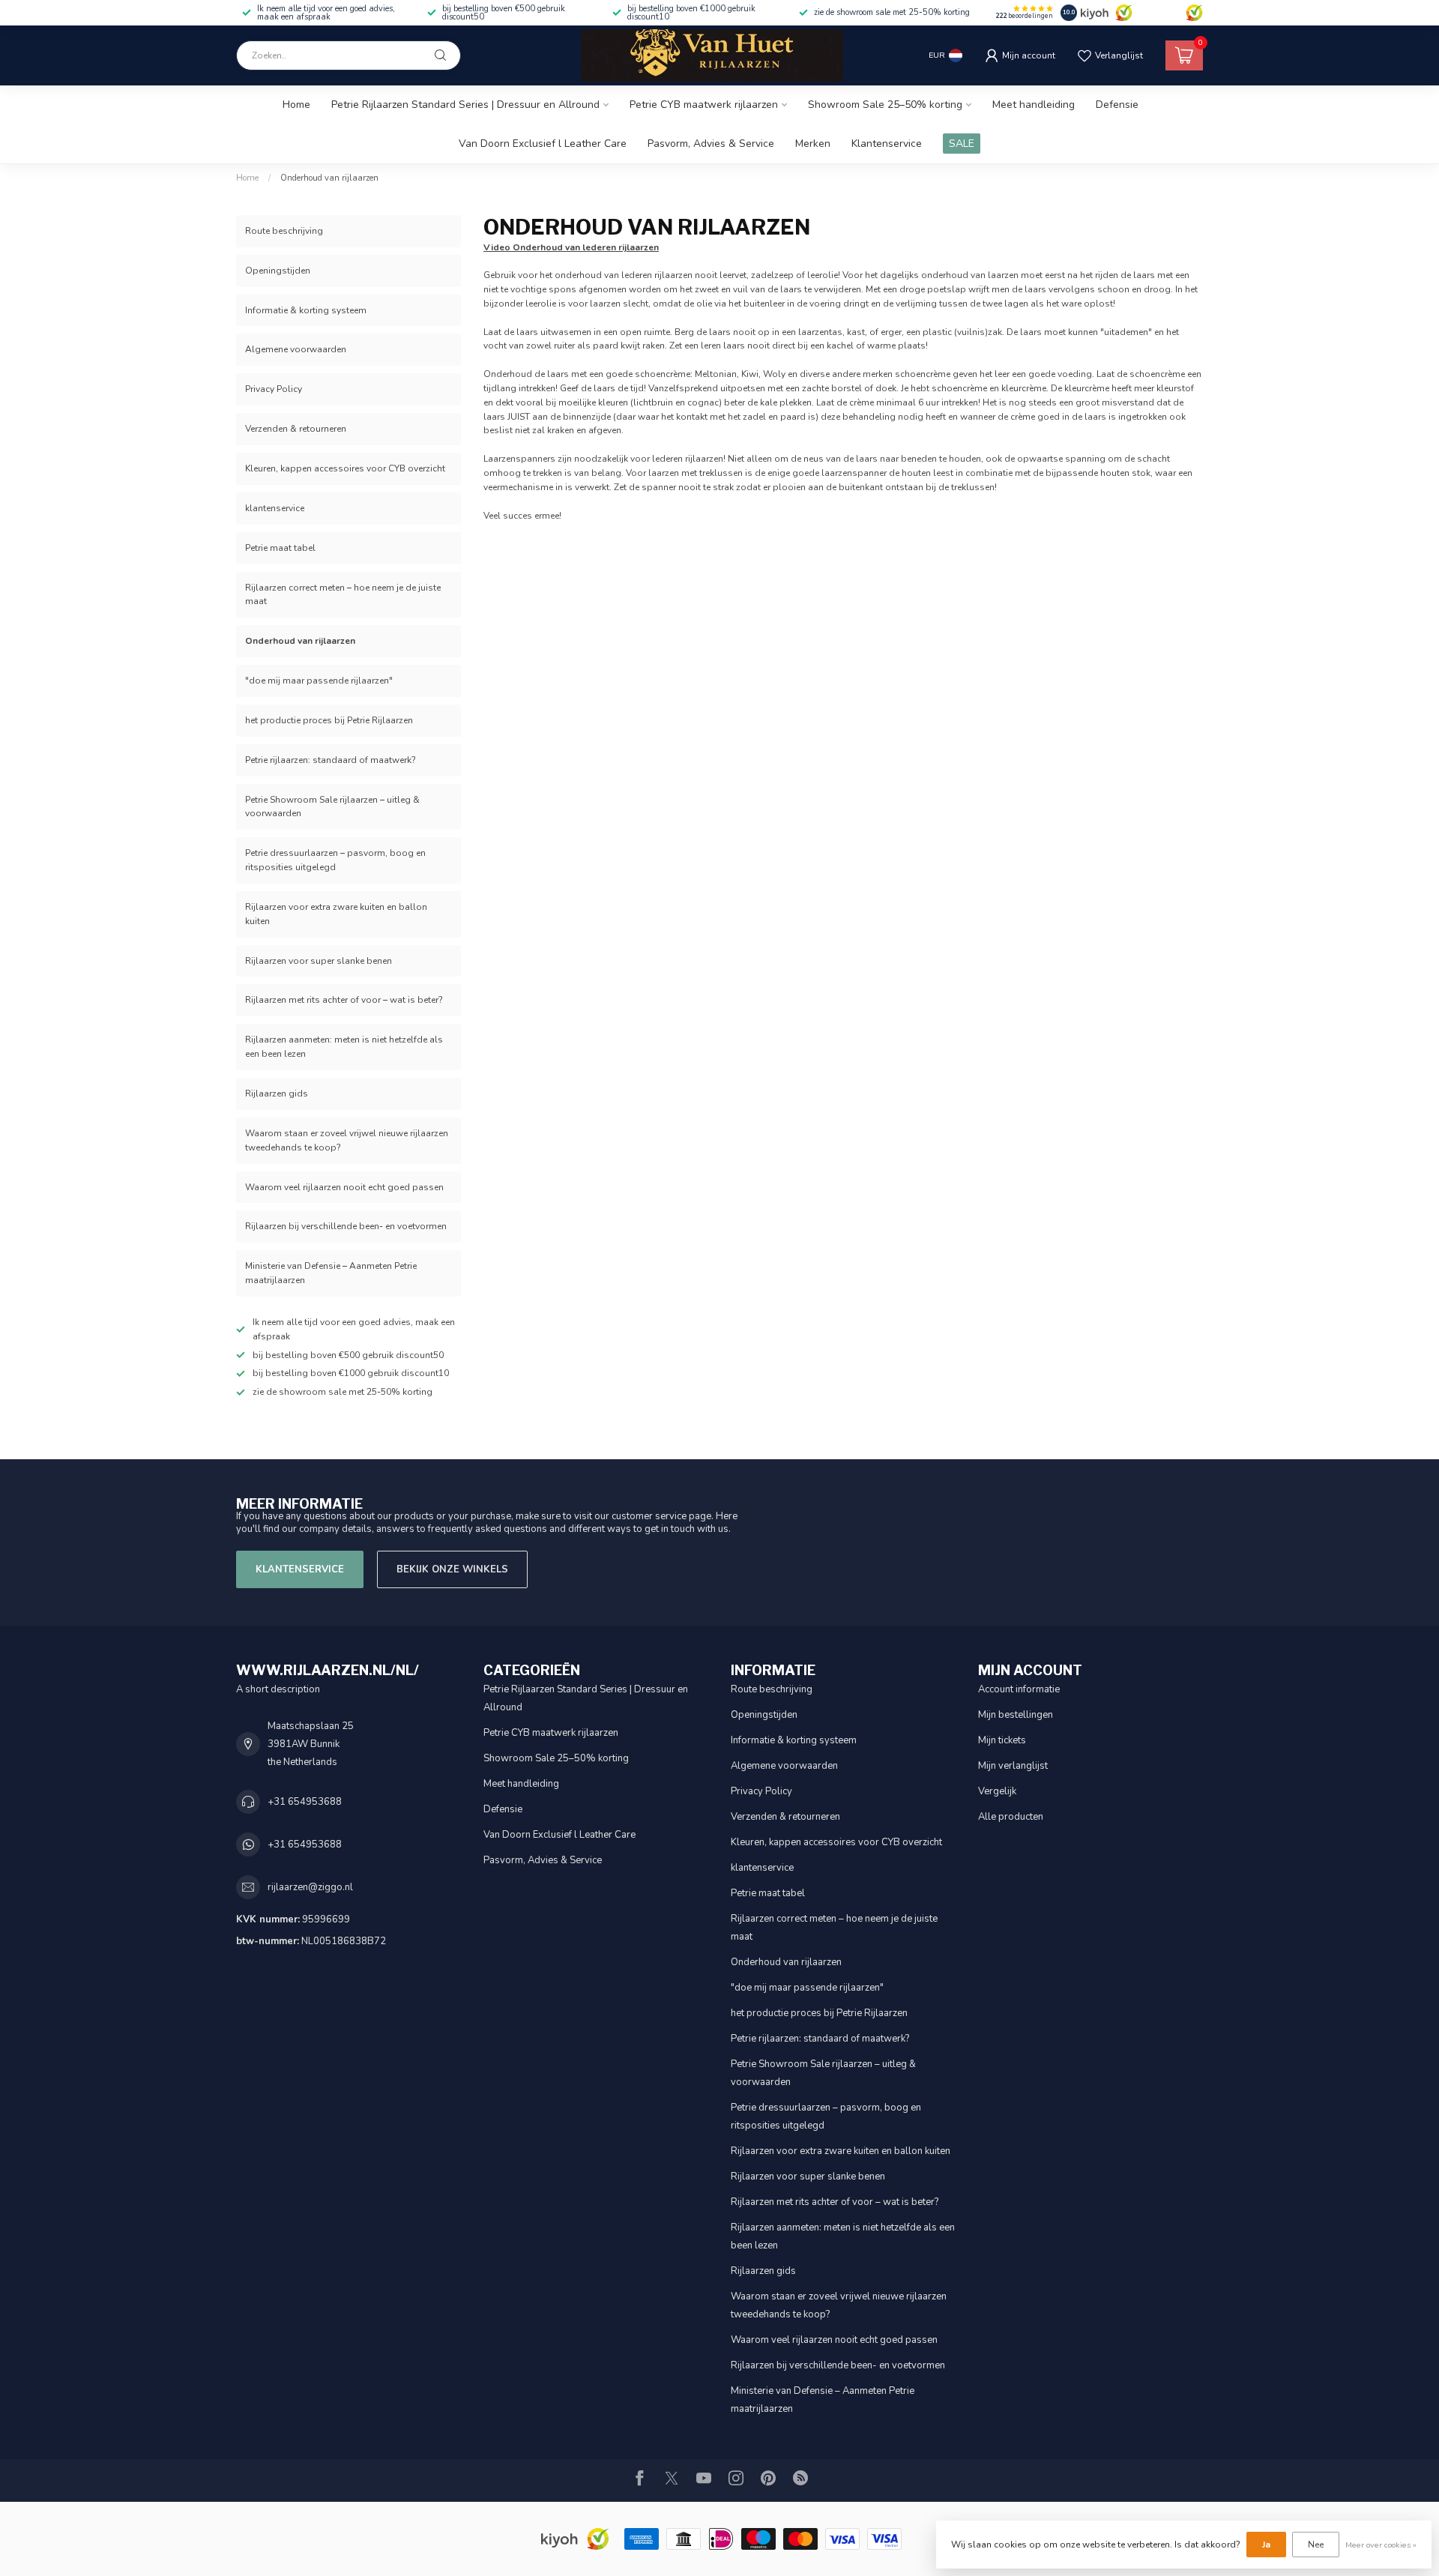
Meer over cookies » (1381, 2545)
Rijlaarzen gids (277, 1094)
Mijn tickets (1002, 1740)
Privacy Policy (274, 389)
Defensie (1117, 105)
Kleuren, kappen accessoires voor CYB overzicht (345, 468)
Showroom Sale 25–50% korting (885, 105)
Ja (1266, 2545)
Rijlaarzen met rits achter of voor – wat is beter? (344, 1000)
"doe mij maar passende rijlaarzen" (319, 681)
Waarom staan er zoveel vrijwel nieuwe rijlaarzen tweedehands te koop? (347, 1140)
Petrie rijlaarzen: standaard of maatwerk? (331, 760)
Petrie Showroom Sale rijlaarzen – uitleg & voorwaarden (332, 807)
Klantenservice (887, 144)
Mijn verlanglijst (1013, 1766)
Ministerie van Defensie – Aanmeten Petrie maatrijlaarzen (331, 1273)
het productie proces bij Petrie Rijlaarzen (329, 720)
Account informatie (1019, 1689)
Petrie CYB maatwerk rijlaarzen (704, 105)
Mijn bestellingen (1016, 1715)
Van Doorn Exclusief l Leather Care (543, 144)
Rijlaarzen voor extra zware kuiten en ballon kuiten (336, 914)
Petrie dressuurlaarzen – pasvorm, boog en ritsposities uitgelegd (335, 860)
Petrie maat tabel (280, 548)
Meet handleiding (1034, 105)
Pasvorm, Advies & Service (711, 144)
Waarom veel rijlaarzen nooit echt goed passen (344, 1187)
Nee (1316, 2545)
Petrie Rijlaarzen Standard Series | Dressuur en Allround (465, 105)
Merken (813, 144)
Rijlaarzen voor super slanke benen (319, 961)
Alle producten (1011, 1817)
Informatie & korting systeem (306, 310)
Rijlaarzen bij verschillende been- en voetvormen (346, 1226)
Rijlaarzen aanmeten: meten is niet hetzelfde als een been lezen (344, 1047)
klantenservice (275, 508)
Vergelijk (997, 1791)
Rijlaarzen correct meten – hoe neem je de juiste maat (343, 595)
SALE (962, 144)
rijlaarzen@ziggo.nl (310, 1887)
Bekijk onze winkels (452, 1569)
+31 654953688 (305, 1802)
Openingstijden (278, 271)
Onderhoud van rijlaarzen (329, 178)
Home (296, 105)
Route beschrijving (284, 231)
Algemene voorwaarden (296, 349)
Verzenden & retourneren (296, 429)
